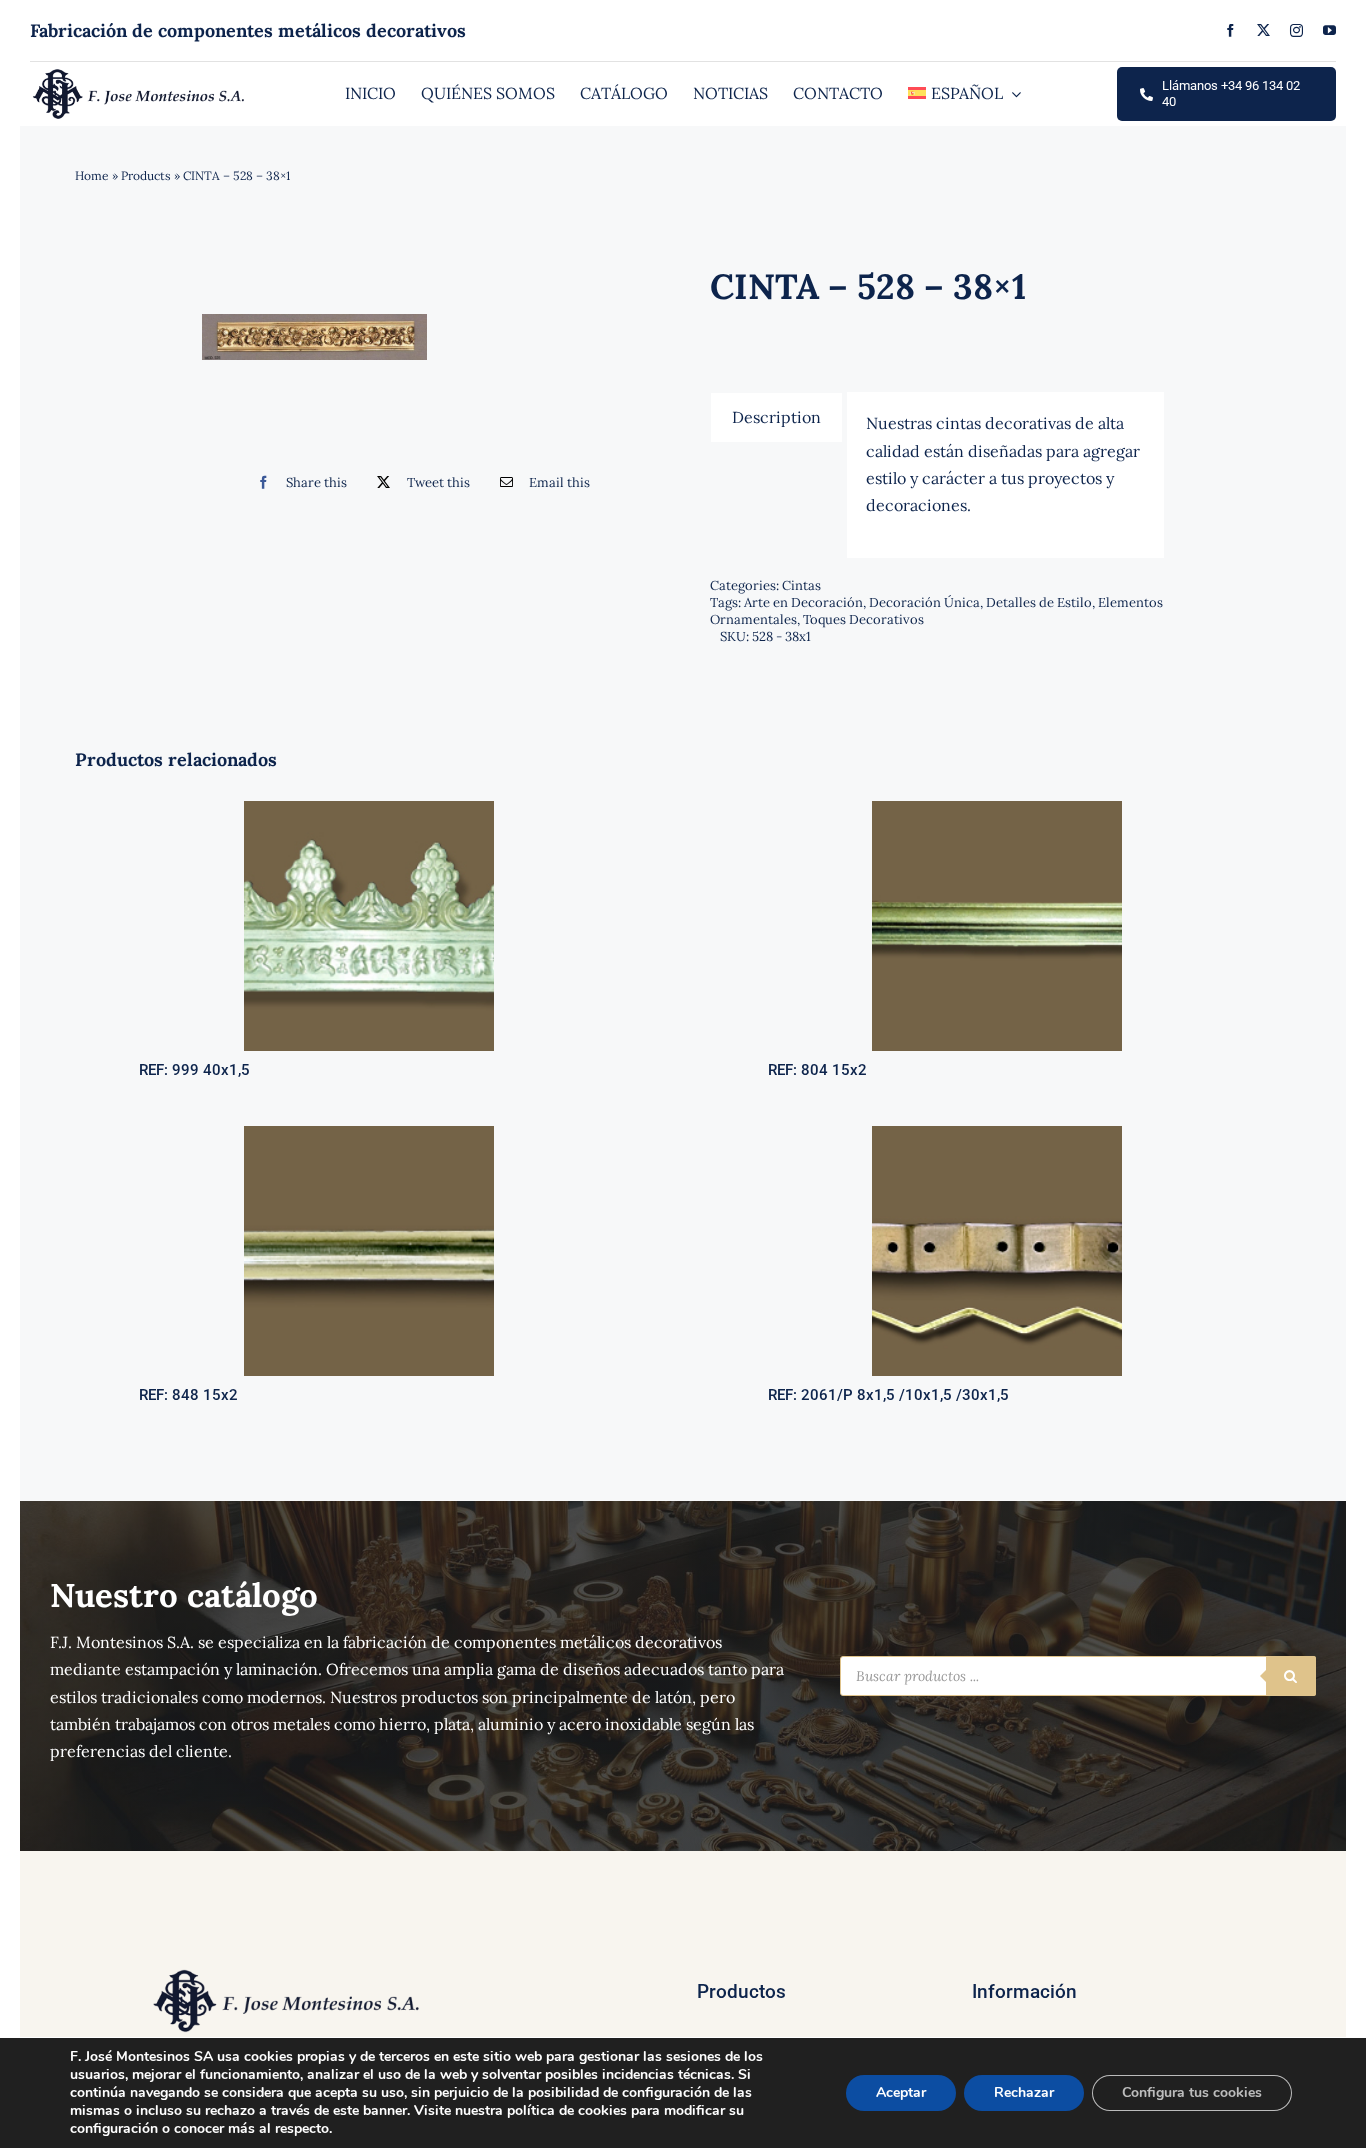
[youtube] (1329, 30)
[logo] (140, 74)
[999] (369, 809)
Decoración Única (924, 602)
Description (776, 417)
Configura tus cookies (1192, 2092)
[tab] (776, 417)
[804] (997, 809)
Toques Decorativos (863, 619)
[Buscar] (1291, 1676)
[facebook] (1230, 30)
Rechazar (1024, 2092)
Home (92, 175)
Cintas (801, 585)
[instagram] (1296, 30)
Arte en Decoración (803, 602)
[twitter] (1263, 30)
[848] (369, 1134)
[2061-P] (997, 1134)
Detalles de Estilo (1039, 602)
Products (146, 175)
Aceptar (901, 2092)
